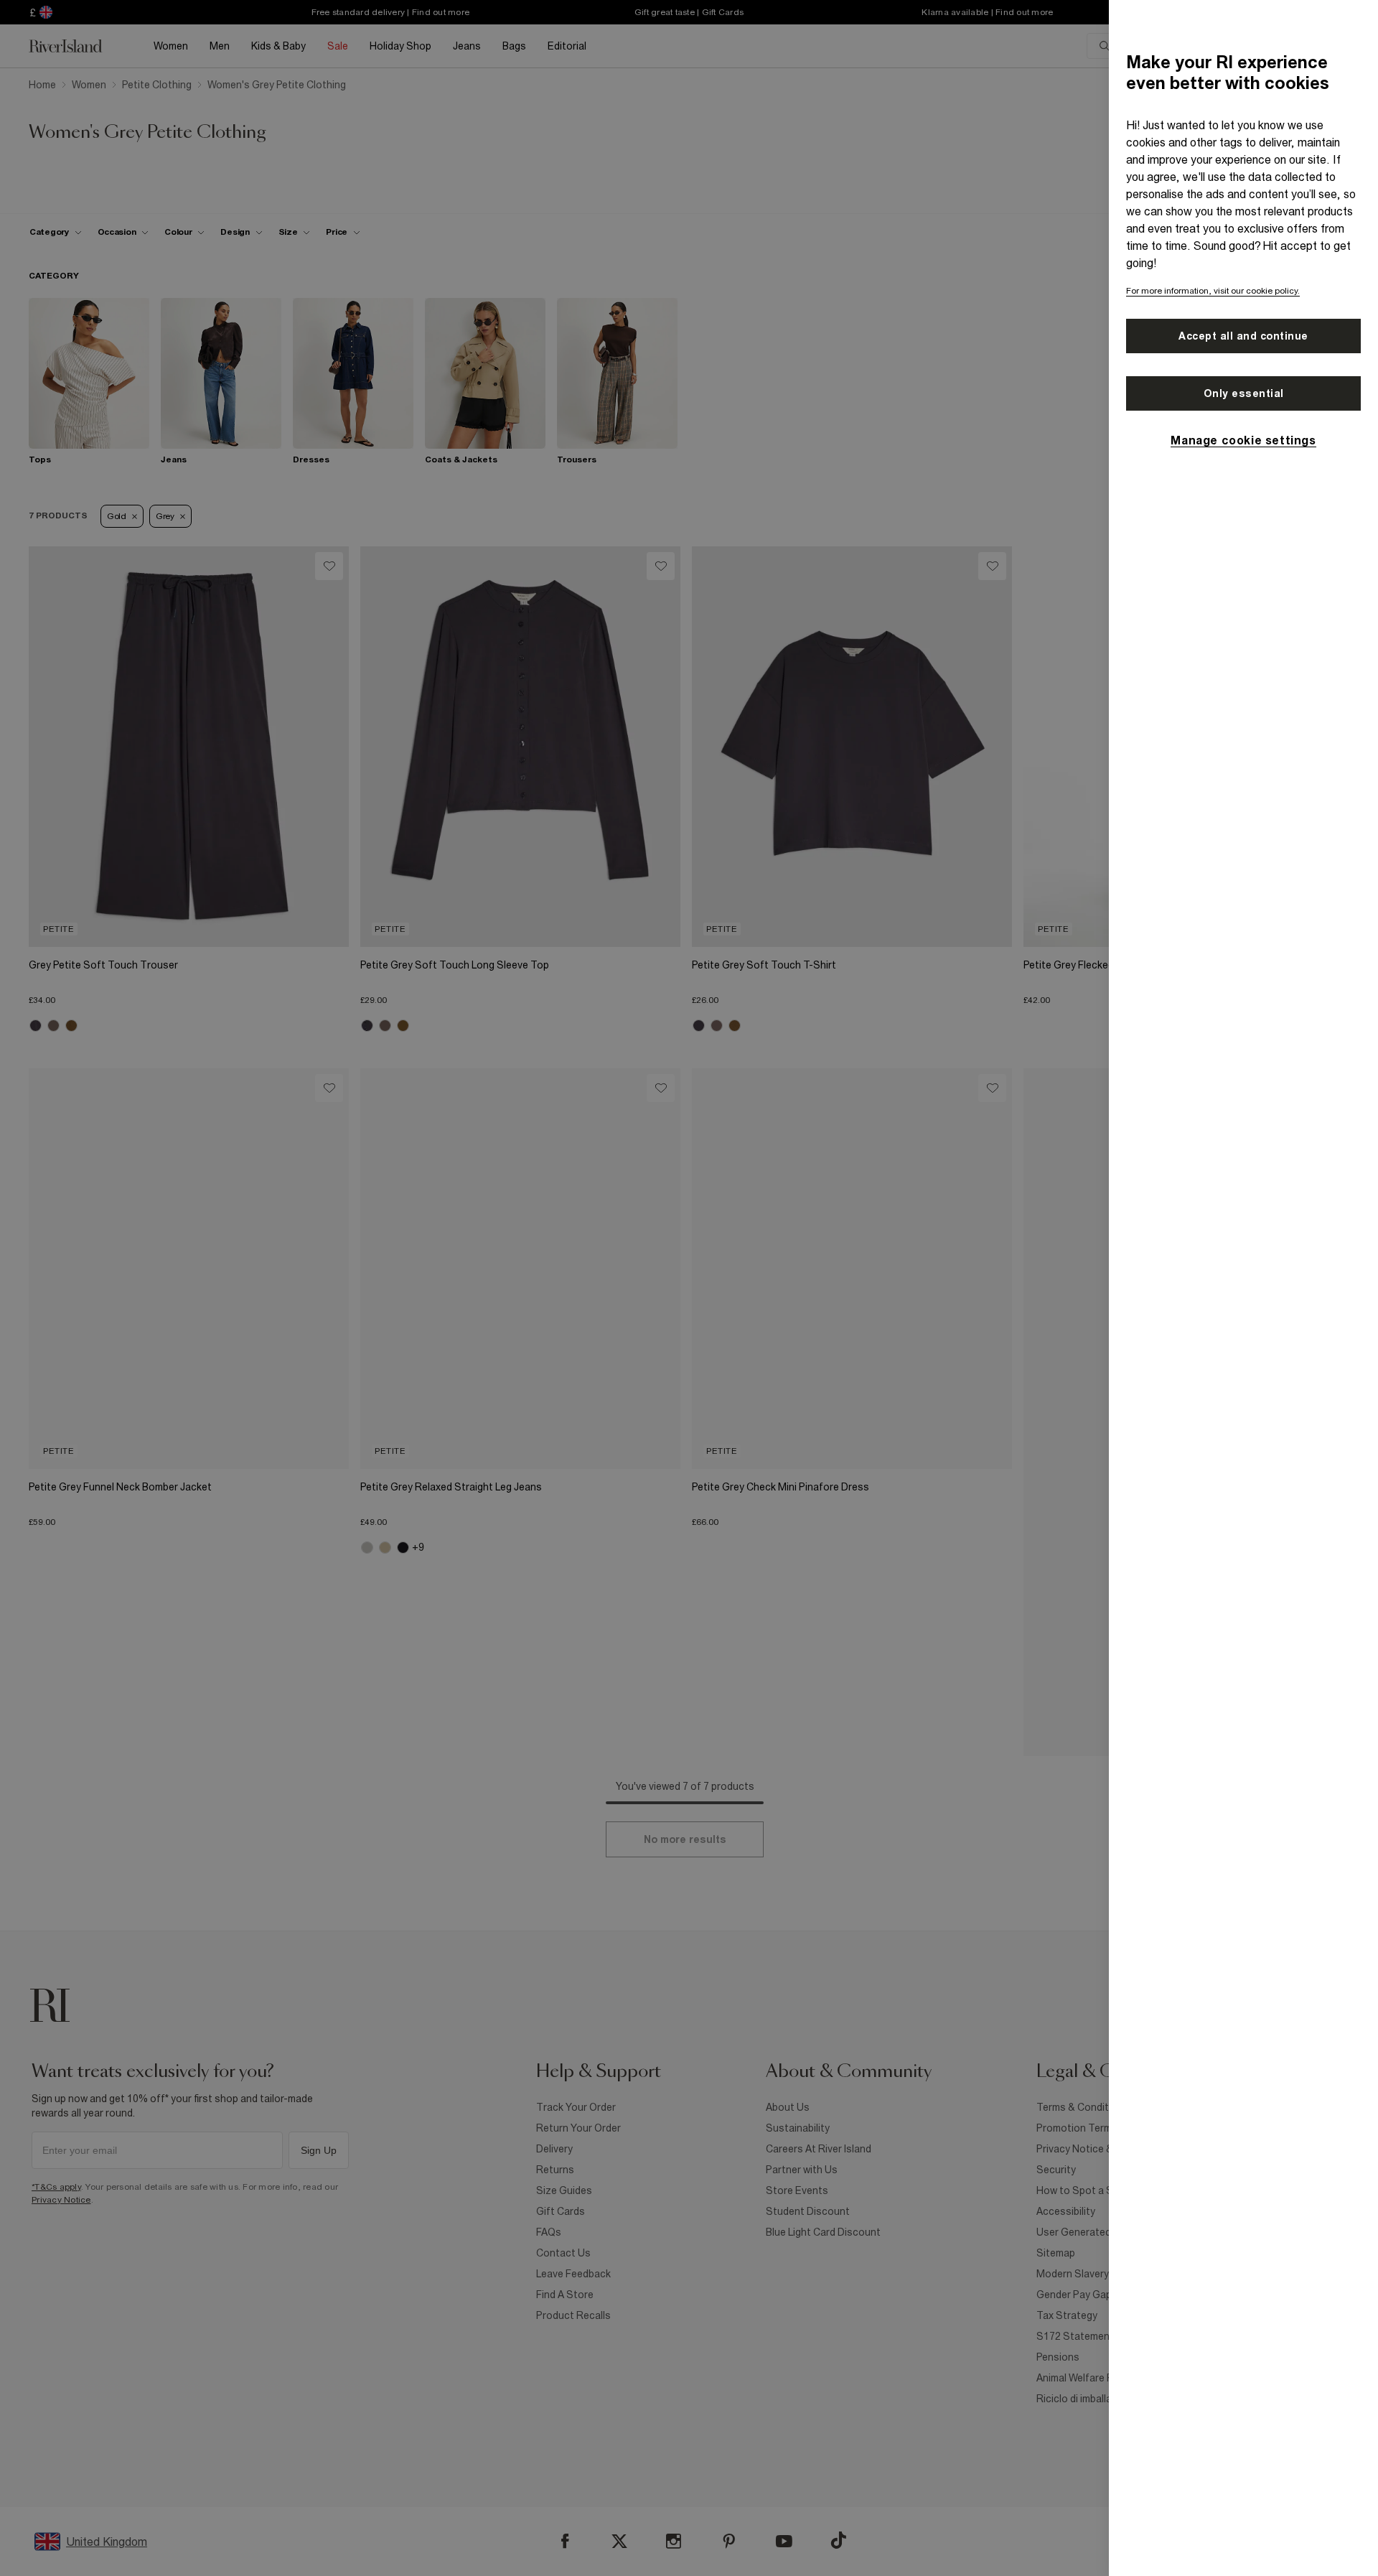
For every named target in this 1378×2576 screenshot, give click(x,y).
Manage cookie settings (1243, 440)
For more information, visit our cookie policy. (1213, 291)
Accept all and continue (1243, 336)
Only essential (1244, 393)
